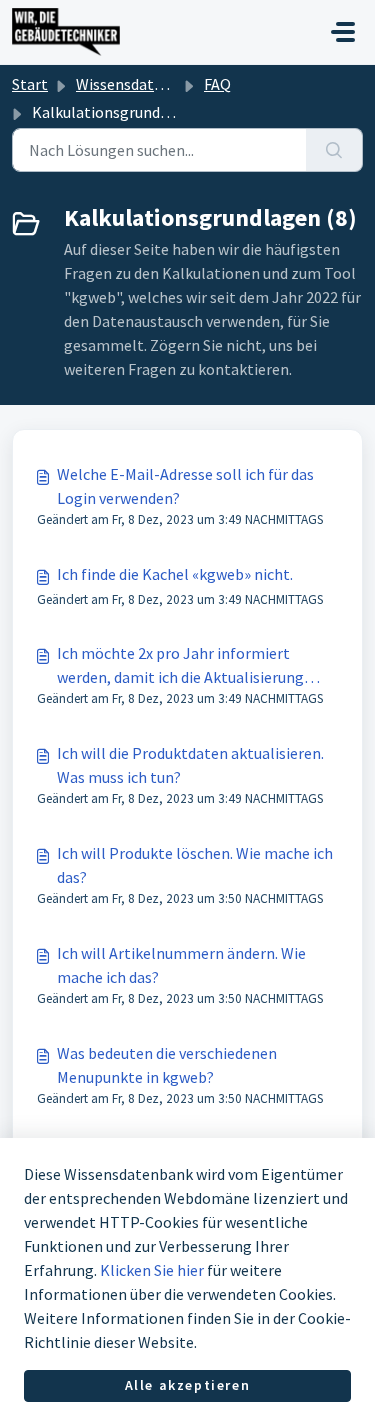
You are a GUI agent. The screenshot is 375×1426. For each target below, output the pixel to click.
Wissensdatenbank (140, 84)
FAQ (217, 84)
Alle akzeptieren (188, 1385)
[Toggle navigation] (343, 32)
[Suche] (334, 150)
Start (30, 84)
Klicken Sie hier (152, 1270)
